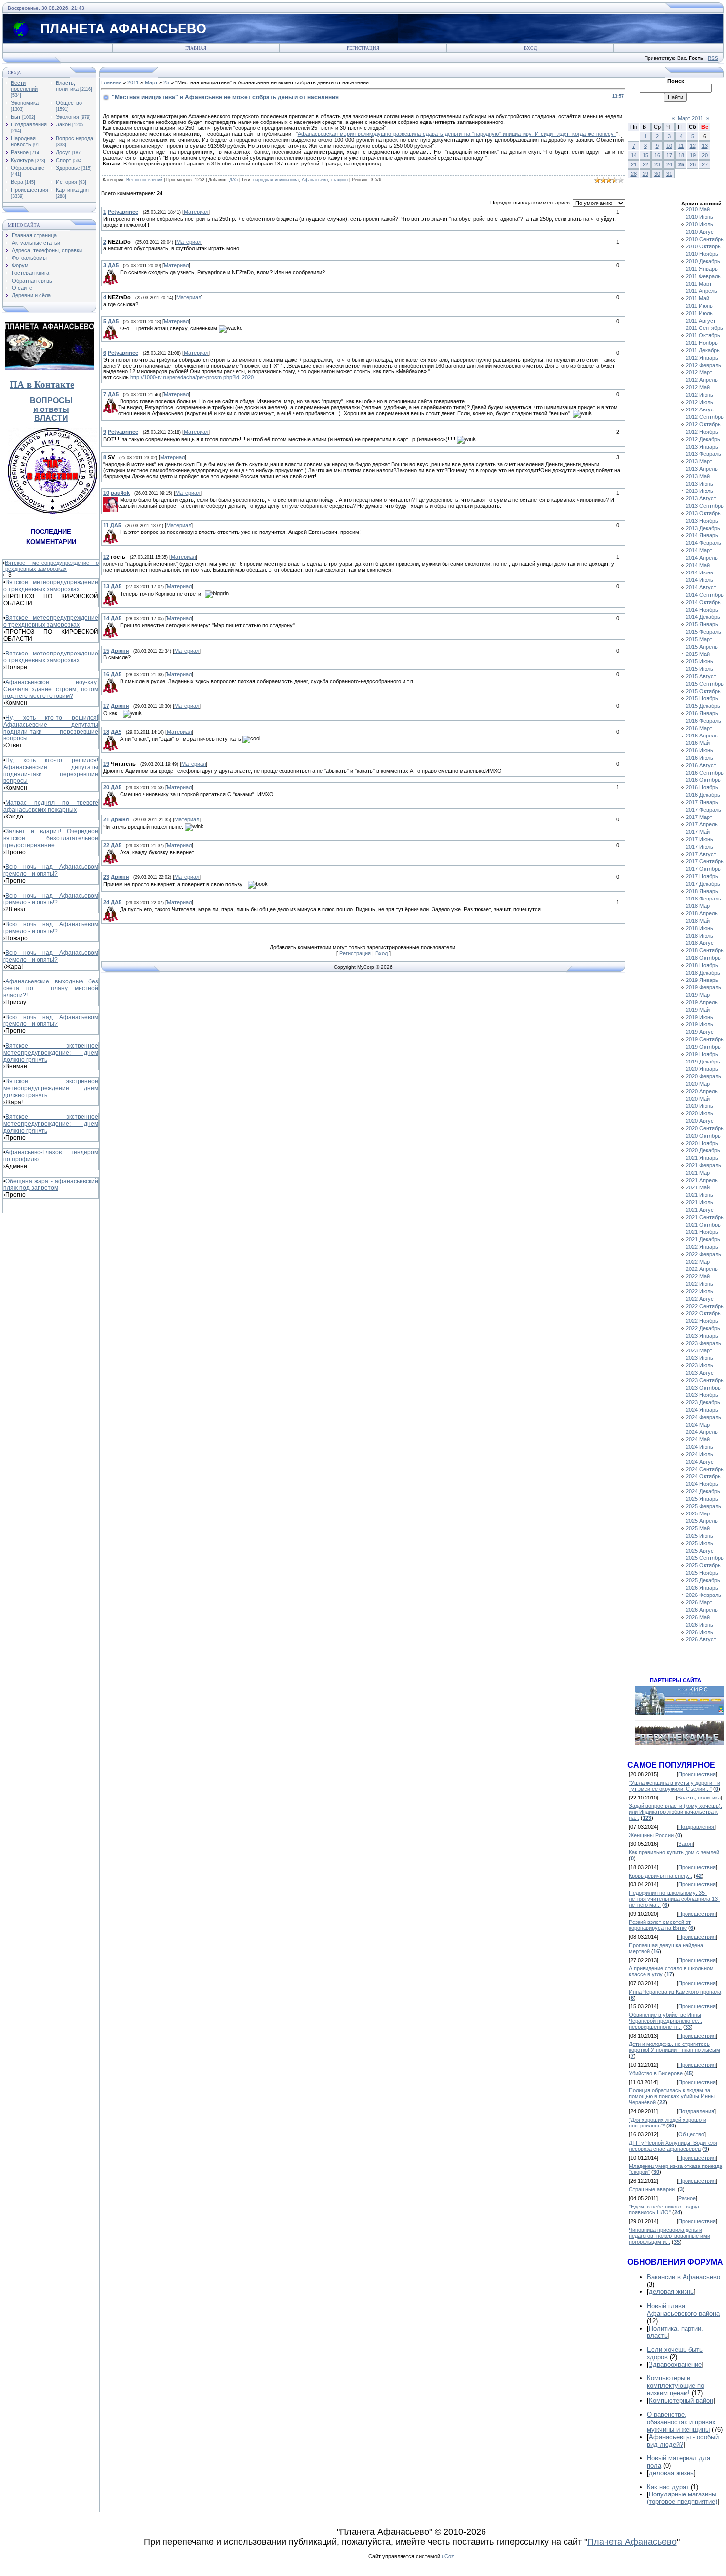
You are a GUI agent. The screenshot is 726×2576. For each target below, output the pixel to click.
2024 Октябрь (703, 1476)
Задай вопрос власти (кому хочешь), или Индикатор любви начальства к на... (675, 1812)
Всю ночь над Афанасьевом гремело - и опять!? (51, 870)
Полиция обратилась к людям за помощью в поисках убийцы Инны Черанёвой (672, 2096)
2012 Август (701, 409)
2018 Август (701, 943)
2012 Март (699, 372)
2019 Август (701, 1032)
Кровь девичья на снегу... (661, 1876)
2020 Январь (702, 1069)
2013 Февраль (704, 454)
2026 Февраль (704, 1595)
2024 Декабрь (703, 1491)
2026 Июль (700, 1632)
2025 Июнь (700, 1536)
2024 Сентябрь (705, 1469)
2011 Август (701, 321)
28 (634, 174)
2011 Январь (702, 269)
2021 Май (698, 1187)
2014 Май (698, 565)
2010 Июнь (700, 217)
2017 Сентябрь (705, 861)
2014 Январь (702, 535)
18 (681, 155)
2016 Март (699, 728)
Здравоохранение (675, 2364)
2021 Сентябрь (705, 1217)
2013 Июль (700, 491)
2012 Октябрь (703, 424)
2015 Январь (702, 624)
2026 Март (699, 1602)
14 (634, 155)
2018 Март (699, 906)
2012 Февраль (704, 365)
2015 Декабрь (703, 706)
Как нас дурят (668, 2487)
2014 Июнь (700, 572)
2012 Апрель (702, 380)
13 (705, 146)
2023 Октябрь (703, 1388)
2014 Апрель (702, 558)
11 (681, 146)
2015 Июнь (700, 661)
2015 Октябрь (703, 691)
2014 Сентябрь (705, 595)
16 (657, 155)
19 (693, 155)
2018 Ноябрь (702, 965)
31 (669, 174)
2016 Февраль (704, 721)
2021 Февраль (704, 1165)
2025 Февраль (704, 1506)
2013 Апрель (702, 469)
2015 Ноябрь (702, 698)
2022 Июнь (700, 1284)
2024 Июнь (700, 1447)
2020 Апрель (702, 1091)
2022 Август (701, 1299)
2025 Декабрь (703, 1580)
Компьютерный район (681, 2400)
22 (645, 164)
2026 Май (698, 1617)
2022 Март (699, 1262)
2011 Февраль (703, 276)
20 (705, 155)
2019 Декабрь (703, 1062)
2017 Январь (702, 802)
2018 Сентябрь (705, 950)
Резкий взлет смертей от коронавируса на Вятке (660, 1925)
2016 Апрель (702, 736)
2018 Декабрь (703, 973)
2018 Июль (700, 936)
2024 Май (698, 1439)
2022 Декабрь (703, 1328)
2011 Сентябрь (705, 328)
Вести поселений (24, 86)
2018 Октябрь (703, 958)
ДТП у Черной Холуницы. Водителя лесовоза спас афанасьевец (673, 2146)
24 (669, 164)
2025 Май (698, 1528)
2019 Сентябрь (705, 1039)
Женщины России (651, 1835)
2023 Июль (700, 1365)
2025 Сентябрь (705, 1558)
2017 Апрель (702, 824)
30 (657, 174)
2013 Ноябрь (702, 521)
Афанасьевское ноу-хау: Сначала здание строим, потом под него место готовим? (51, 689)
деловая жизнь (671, 2292)
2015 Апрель (702, 647)
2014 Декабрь (703, 617)
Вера (17, 182)
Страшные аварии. (652, 2189)
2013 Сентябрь (705, 506)
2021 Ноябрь (702, 1232)
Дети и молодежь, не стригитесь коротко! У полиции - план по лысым (674, 2047)
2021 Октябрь (703, 1225)
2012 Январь (702, 358)
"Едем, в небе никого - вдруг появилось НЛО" (664, 2209)
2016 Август (701, 765)
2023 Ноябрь (702, 1395)
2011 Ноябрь (702, 343)
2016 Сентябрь (705, 773)
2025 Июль (700, 1543)
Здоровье (68, 168)
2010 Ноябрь (702, 254)
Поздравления (29, 124)
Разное (20, 152)
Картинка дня (72, 190)
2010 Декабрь (703, 261)
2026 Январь (702, 1588)
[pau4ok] (119, 500)
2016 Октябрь (703, 780)
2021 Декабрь (703, 1239)
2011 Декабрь (703, 350)
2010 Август (701, 232)
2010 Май (698, 209)
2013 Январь (702, 447)
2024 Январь (702, 1410)
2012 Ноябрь (702, 432)
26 (693, 164)
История (66, 182)
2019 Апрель (702, 1002)
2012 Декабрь (703, 439)
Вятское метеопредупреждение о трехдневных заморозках (51, 566)
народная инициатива (276, 180)
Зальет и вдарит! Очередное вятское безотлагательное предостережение (51, 838)
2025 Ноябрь (702, 1573)
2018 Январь (702, 891)
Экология (67, 117)
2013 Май (698, 476)
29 (645, 174)
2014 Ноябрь (702, 610)
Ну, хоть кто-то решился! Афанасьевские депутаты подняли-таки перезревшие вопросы (51, 728)
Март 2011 (690, 118)
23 (657, 164)
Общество (69, 103)
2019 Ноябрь (702, 1054)
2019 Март (699, 995)
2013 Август (701, 498)
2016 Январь (702, 713)
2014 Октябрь (703, 602)
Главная (196, 48)
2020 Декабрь (703, 1150)
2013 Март (699, 461)
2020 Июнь (700, 1106)
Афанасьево (315, 180)
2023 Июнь (700, 1358)
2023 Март (699, 1350)
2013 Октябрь (703, 513)
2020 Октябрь (703, 1136)
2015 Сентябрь (705, 684)
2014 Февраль (704, 543)
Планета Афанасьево (632, 2542)
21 (634, 164)
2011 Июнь (699, 306)
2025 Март (699, 1513)
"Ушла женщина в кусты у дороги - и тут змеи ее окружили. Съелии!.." (674, 1786)
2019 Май (698, 1010)
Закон (63, 124)
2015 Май (698, 654)
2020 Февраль (704, 1076)
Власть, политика (67, 86)
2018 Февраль (704, 899)
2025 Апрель (702, 1521)
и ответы (51, 409)
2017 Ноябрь (702, 876)
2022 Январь (702, 1247)
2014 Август (701, 587)
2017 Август (701, 854)
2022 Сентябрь (705, 1306)
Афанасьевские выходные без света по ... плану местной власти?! (51, 988)
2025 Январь (702, 1499)
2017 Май (698, 832)
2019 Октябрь (703, 1047)
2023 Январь (702, 1336)
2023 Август (701, 1373)
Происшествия (30, 190)
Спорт (63, 160)
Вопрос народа (75, 138)
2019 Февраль (704, 987)
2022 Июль (700, 1291)
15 (645, 155)
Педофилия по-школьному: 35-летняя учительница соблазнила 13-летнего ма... (674, 1899)
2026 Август (701, 1639)
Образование (28, 168)
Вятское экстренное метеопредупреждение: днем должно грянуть (51, 1053)
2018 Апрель (702, 913)
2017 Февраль (704, 810)
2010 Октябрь (703, 246)
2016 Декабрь (703, 795)
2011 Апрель (702, 291)
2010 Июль (700, 224)
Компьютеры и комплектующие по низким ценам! (676, 2386)
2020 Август (701, 1121)
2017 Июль (700, 847)
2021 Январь (702, 1158)
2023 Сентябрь (705, 1380)
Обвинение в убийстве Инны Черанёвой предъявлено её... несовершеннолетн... (665, 2021)
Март (151, 82)
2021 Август (701, 1210)
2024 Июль (700, 1454)
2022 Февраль (704, 1254)
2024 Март (699, 1425)
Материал (196, 212)
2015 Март (699, 639)
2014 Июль (700, 580)
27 (705, 164)
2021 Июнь (700, 1195)
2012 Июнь (700, 395)
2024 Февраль (704, 1417)
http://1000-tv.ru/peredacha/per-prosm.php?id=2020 (192, 377)
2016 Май (698, 743)
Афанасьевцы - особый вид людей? (683, 2441)
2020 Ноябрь (702, 1143)
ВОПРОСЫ (51, 400)
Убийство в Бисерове (656, 2073)
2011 (133, 82)
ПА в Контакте (42, 385)
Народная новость (23, 141)
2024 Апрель (702, 1432)
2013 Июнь (700, 484)
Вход (530, 48)
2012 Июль (700, 402)
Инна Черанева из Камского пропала (675, 1992)
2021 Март (699, 1173)
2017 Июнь (700, 839)
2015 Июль (700, 669)
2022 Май (698, 1276)
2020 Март (699, 1084)
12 (693, 146)
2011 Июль (699, 313)
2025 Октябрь (703, 1565)
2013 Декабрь (703, 528)
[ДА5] (119, 272)
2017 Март (699, 817)
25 (166, 82)
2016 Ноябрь (702, 787)
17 (669, 155)
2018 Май (698, 921)
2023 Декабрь (703, 1402)
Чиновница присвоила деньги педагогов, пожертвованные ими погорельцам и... (669, 2236)
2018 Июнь (700, 928)
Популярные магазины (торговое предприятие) (682, 2498)
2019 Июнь (700, 1017)
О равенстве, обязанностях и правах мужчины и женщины (681, 2422)
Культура (22, 160)
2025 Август (701, 1551)
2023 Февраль (704, 1343)
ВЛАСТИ (51, 418)
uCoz (448, 2556)
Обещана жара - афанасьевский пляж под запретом (51, 1185)
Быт (16, 117)
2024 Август (701, 1462)
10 (669, 146)
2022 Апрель (702, 1269)
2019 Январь (702, 980)
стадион (339, 180)
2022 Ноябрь (702, 1321)
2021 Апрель (702, 1180)
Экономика (25, 103)
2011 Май (698, 298)
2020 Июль (700, 1113)
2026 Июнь (700, 1625)
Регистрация (363, 48)
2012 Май (698, 387)
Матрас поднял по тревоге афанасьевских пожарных (51, 806)
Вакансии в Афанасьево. (685, 2277)
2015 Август (701, 676)
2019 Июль (700, 1024)
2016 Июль (700, 758)
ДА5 (233, 180)
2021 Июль (700, 1202)
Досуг (63, 152)
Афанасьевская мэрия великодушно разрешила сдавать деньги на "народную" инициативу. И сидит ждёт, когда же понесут (457, 134)
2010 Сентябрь (705, 239)
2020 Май (698, 1099)
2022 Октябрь (703, 1313)
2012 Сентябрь (705, 417)
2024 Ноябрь (702, 1484)
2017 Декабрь (703, 884)
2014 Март (699, 550)
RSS (713, 58)
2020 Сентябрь (705, 1128)
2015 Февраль (704, 632)
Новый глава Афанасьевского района (683, 2310)
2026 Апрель (702, 1610)
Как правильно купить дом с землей (674, 1852)
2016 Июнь (700, 750)
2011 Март (699, 284)
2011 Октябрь (703, 335)
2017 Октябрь (703, 869)
